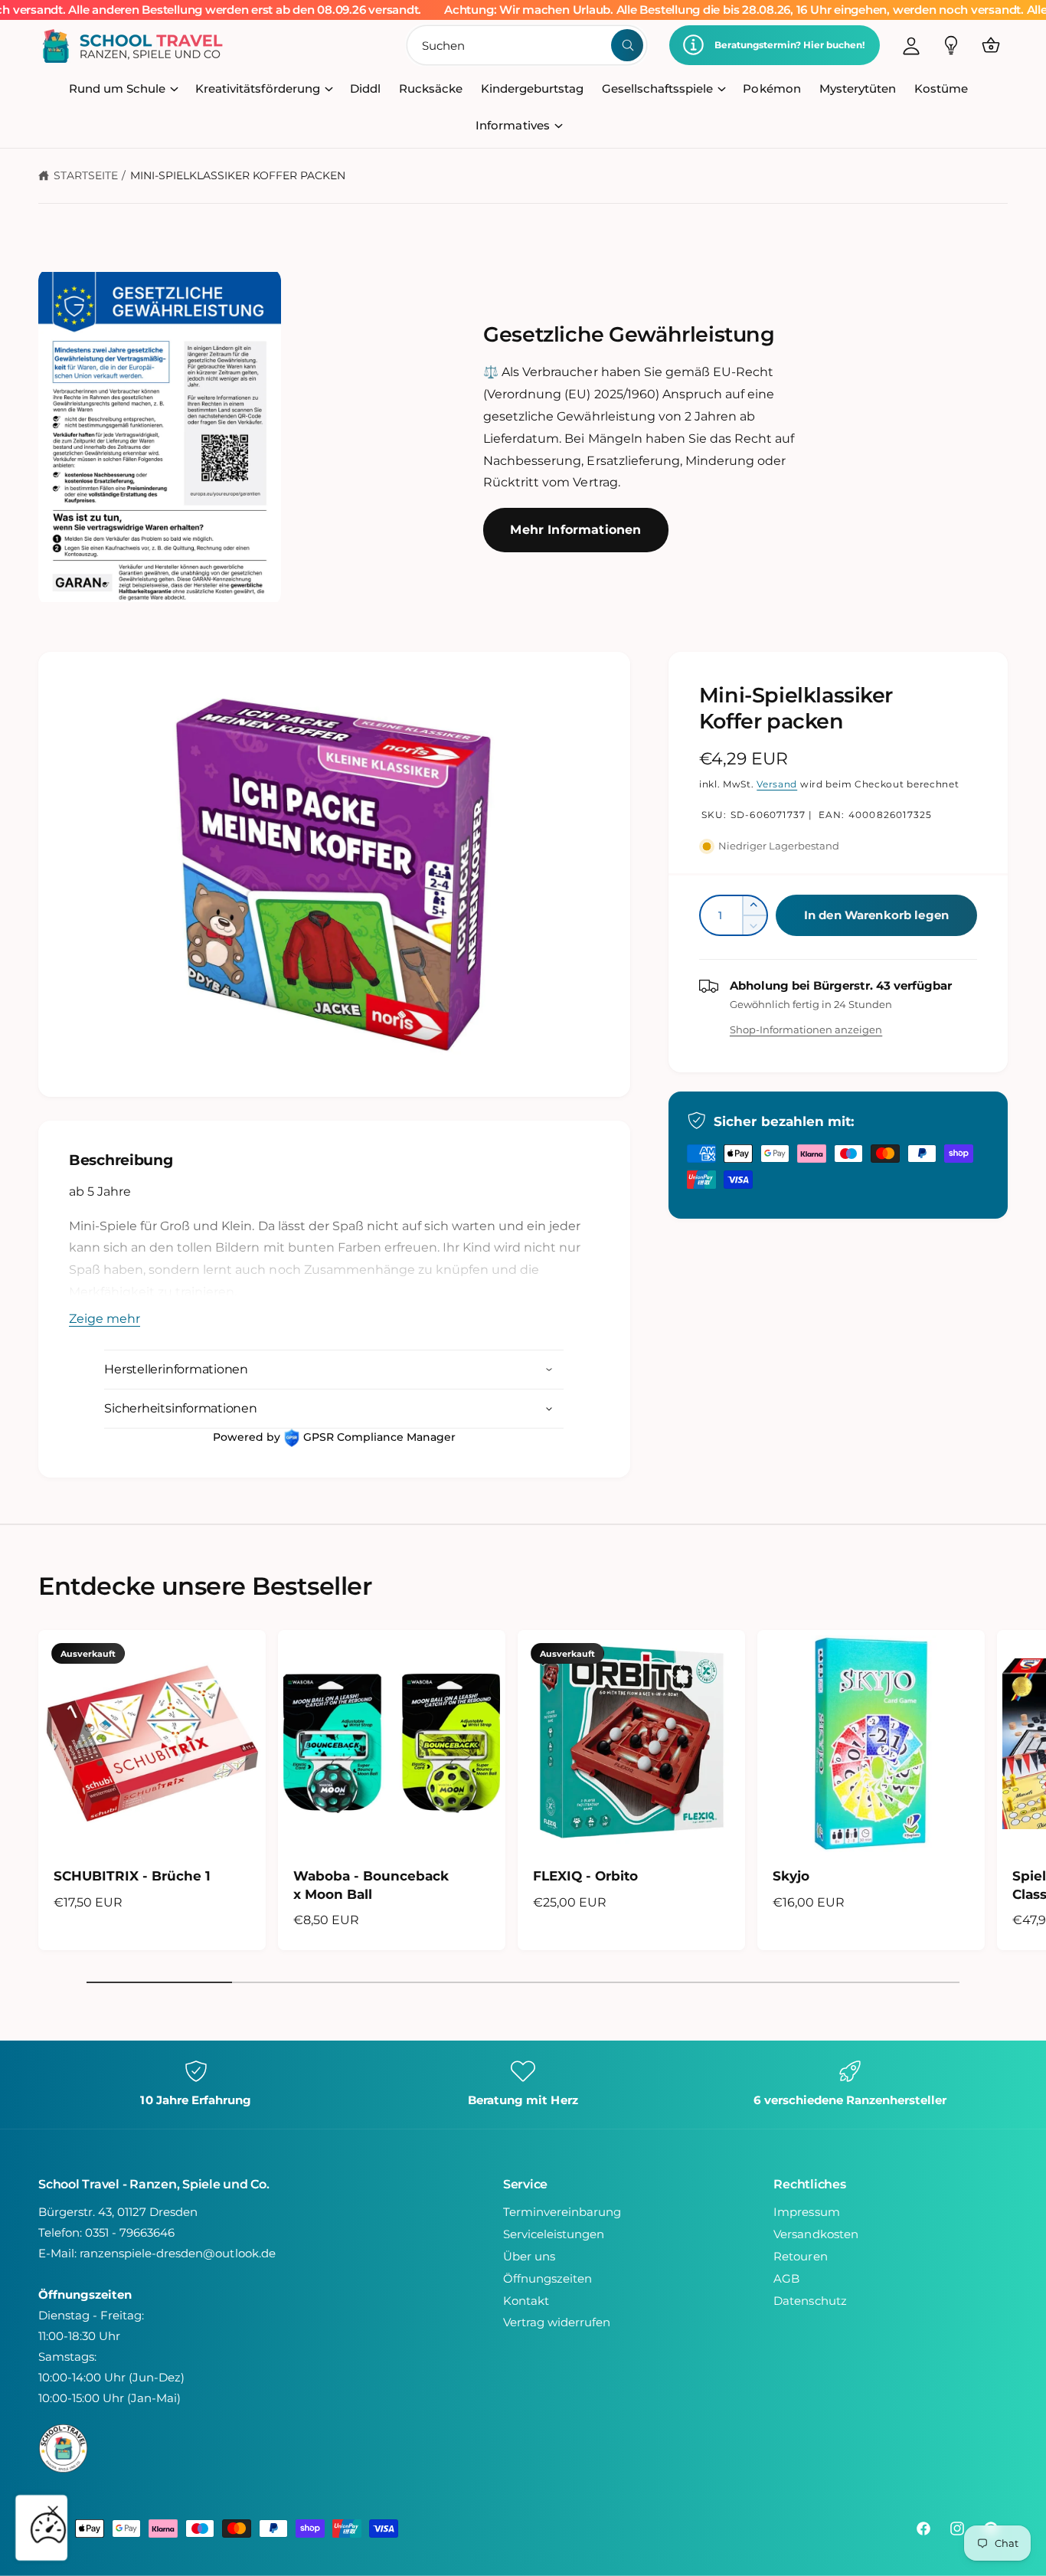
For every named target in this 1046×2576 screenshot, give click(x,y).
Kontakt (526, 2301)
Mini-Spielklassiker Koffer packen (238, 175)
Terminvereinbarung (562, 2212)
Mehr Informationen (575, 530)
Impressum (806, 2212)
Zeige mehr (105, 1319)
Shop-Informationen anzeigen (806, 1029)
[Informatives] (951, 45)
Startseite (86, 175)
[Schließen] (53, 2511)
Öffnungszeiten (548, 2278)
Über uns (529, 2256)
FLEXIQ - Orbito (585, 1876)
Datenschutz (810, 2301)
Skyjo (791, 1876)
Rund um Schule (117, 88)
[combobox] (527, 45)
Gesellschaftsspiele (657, 88)
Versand (777, 784)
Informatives (512, 125)
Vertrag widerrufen (557, 2322)
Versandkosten (816, 2234)
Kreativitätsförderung (257, 88)
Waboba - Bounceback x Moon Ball (371, 1885)
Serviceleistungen (554, 2234)
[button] (991, 45)
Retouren (800, 2256)
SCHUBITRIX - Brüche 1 (132, 1876)
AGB (786, 2278)
